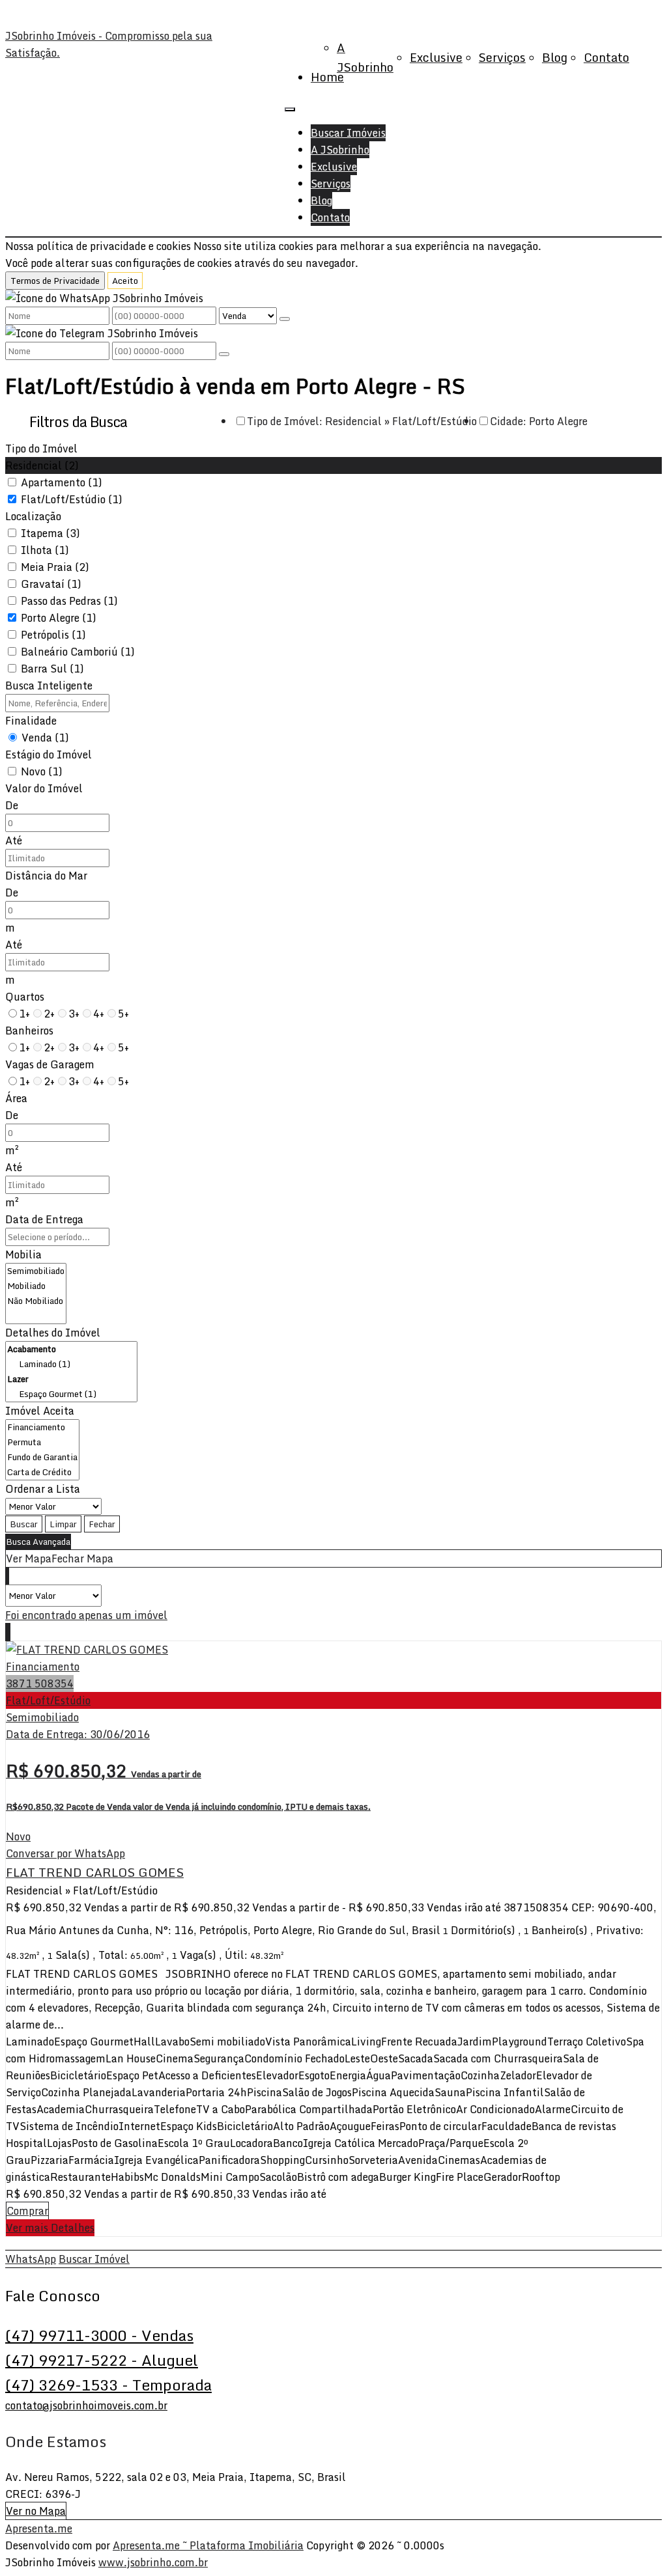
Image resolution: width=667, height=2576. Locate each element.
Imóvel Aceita (40, 1411)
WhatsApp (31, 2259)
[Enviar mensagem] (285, 319)
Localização (33, 516)
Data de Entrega (44, 1219)
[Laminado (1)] (71, 1364)
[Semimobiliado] (36, 1271)
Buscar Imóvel (94, 2259)
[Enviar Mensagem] (224, 354)
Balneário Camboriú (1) (78, 652)
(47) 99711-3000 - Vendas (99, 2335)
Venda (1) (45, 738)
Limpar (63, 1524)
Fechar (102, 1524)
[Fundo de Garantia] (42, 1457)
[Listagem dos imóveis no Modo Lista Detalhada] (7, 1576)
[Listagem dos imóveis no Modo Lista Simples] (8, 1576)
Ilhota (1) (45, 550)
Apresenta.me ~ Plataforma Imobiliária (208, 2545)
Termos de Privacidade (55, 281)
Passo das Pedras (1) (69, 601)
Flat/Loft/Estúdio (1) (72, 499)
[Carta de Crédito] (42, 1472)
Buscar (24, 1524)
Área (16, 1098)
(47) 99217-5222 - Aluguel (102, 2360)
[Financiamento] (42, 1427)
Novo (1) (42, 771)
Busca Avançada (38, 1542)
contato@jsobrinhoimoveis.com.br (86, 2405)
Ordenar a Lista (43, 1489)
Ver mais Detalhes (50, 2228)
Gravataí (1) (51, 584)
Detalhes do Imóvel (53, 1333)
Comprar (27, 2211)
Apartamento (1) (62, 482)
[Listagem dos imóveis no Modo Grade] (6, 1576)
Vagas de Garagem (50, 1064)
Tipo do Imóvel (41, 449)
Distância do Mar (46, 876)
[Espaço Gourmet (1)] (71, 1394)
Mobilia (23, 1254)
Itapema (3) (50, 533)
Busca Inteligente (49, 686)
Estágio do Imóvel (49, 755)
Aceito (125, 281)
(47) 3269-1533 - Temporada (108, 2385)
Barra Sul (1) (52, 669)
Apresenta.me (39, 2528)
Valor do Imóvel (44, 788)
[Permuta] (42, 1442)
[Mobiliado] (36, 1286)
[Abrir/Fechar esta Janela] (10, 1632)
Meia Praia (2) (55, 567)
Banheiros (29, 1031)
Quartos (25, 997)
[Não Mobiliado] (36, 1301)
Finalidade (31, 721)
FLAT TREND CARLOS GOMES (95, 1872)
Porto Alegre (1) (59, 618)
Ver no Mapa (36, 2511)
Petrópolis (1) (53, 635)
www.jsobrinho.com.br (153, 2562)
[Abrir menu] (290, 105)
